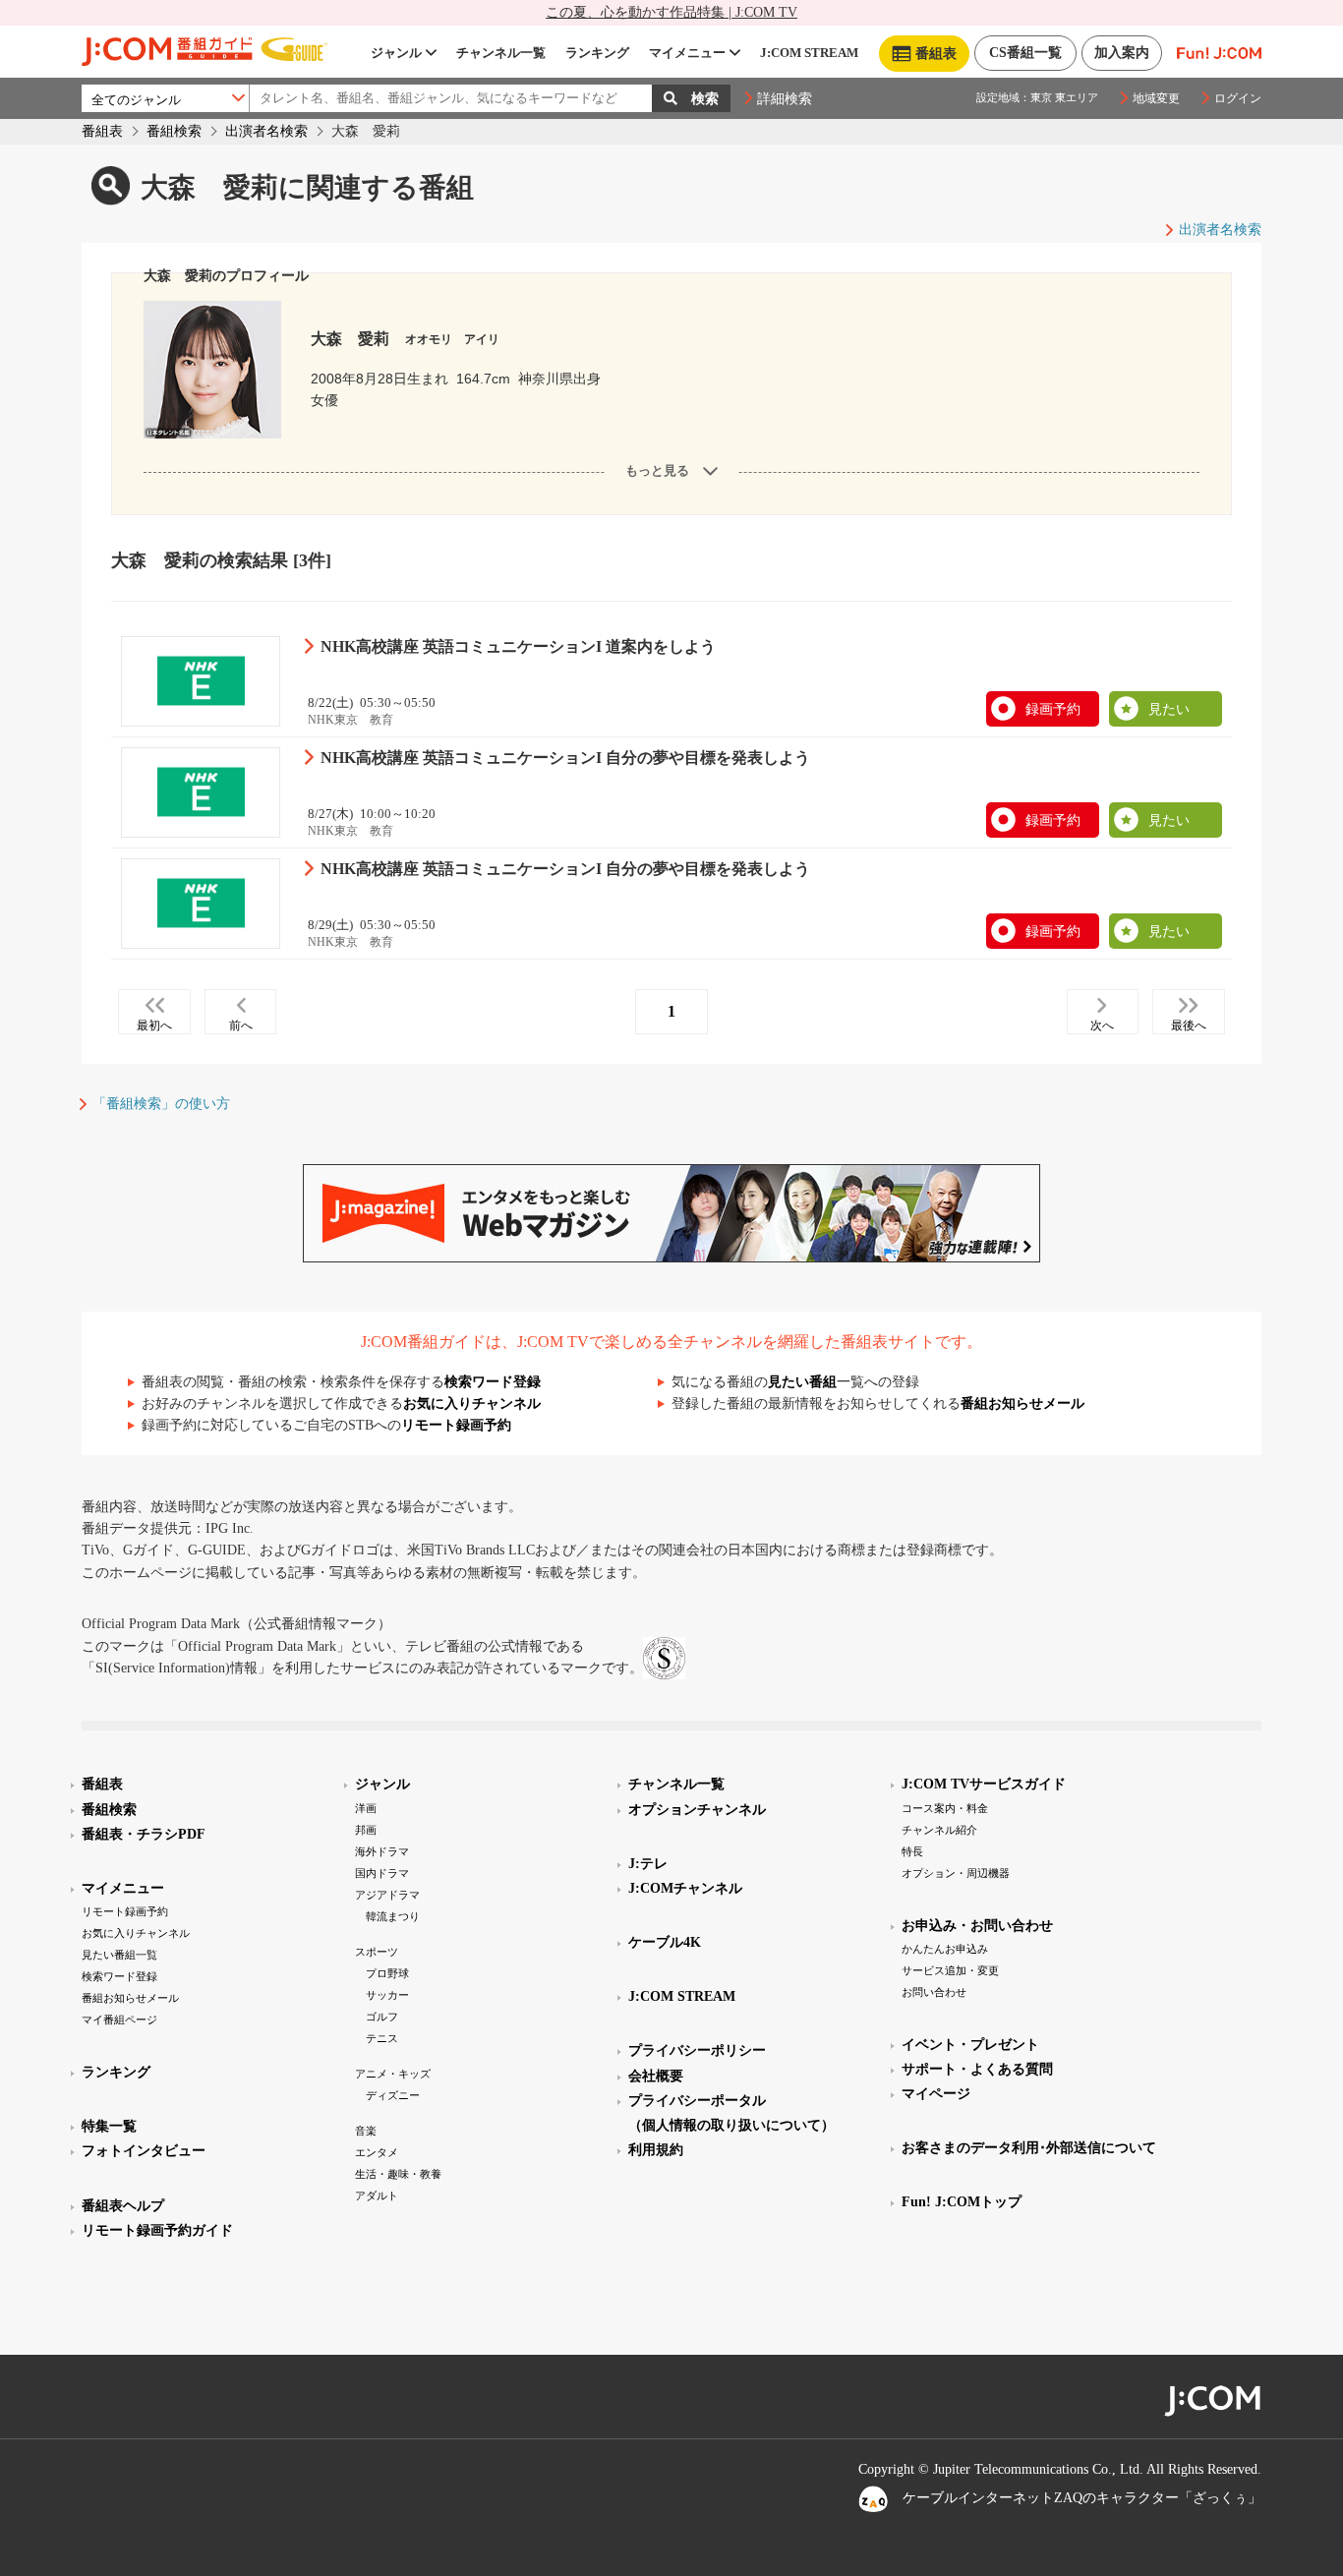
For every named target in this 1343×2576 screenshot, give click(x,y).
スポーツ (377, 1952)
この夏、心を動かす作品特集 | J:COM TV (671, 12)
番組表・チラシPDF (144, 1834)
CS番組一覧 (1025, 53)
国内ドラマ (382, 1873)
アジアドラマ (387, 1895)
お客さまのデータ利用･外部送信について (1029, 2148)
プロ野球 (387, 1973)
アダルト (377, 2195)
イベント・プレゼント (970, 2045)
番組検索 (174, 131)
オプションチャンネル (697, 1810)
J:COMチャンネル (685, 1888)
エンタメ (377, 2152)
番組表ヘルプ (123, 2206)
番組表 (102, 131)
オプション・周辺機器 (956, 1873)
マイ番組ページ (119, 2020)
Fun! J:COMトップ (962, 2202)
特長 (912, 1851)
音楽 (366, 2131)
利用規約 (656, 2150)
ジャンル (396, 53)
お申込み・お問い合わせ (977, 1926)
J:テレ (648, 1864)
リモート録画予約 (456, 1425)
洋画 (366, 1808)
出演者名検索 (266, 131)
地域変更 (1156, 98)
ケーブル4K (665, 1942)
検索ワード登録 (493, 1382)
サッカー (387, 1995)
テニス (382, 2038)
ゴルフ (382, 2017)
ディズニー (393, 2095)
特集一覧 (109, 2126)
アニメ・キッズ (393, 2074)
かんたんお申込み (945, 1949)
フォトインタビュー (144, 2151)
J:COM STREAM (809, 53)
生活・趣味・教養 (398, 2174)
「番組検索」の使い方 (161, 1104)
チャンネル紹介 (939, 1830)
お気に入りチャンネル (472, 1404)
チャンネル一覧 (501, 53)
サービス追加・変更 (950, 1970)
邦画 (366, 1830)
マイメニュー (687, 53)
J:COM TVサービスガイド (984, 1784)
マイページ (936, 2094)
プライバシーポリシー (697, 2050)
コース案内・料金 (945, 1808)
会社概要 (656, 2076)
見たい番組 (802, 1382)
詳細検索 (785, 99)
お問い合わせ (934, 1992)
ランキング (597, 53)
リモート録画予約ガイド (157, 2230)
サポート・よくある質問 (977, 2069)
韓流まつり (393, 1916)
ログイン (1238, 98)
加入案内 (1122, 53)
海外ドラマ (382, 1851)
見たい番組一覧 (119, 1955)
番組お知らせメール (1022, 1404)
